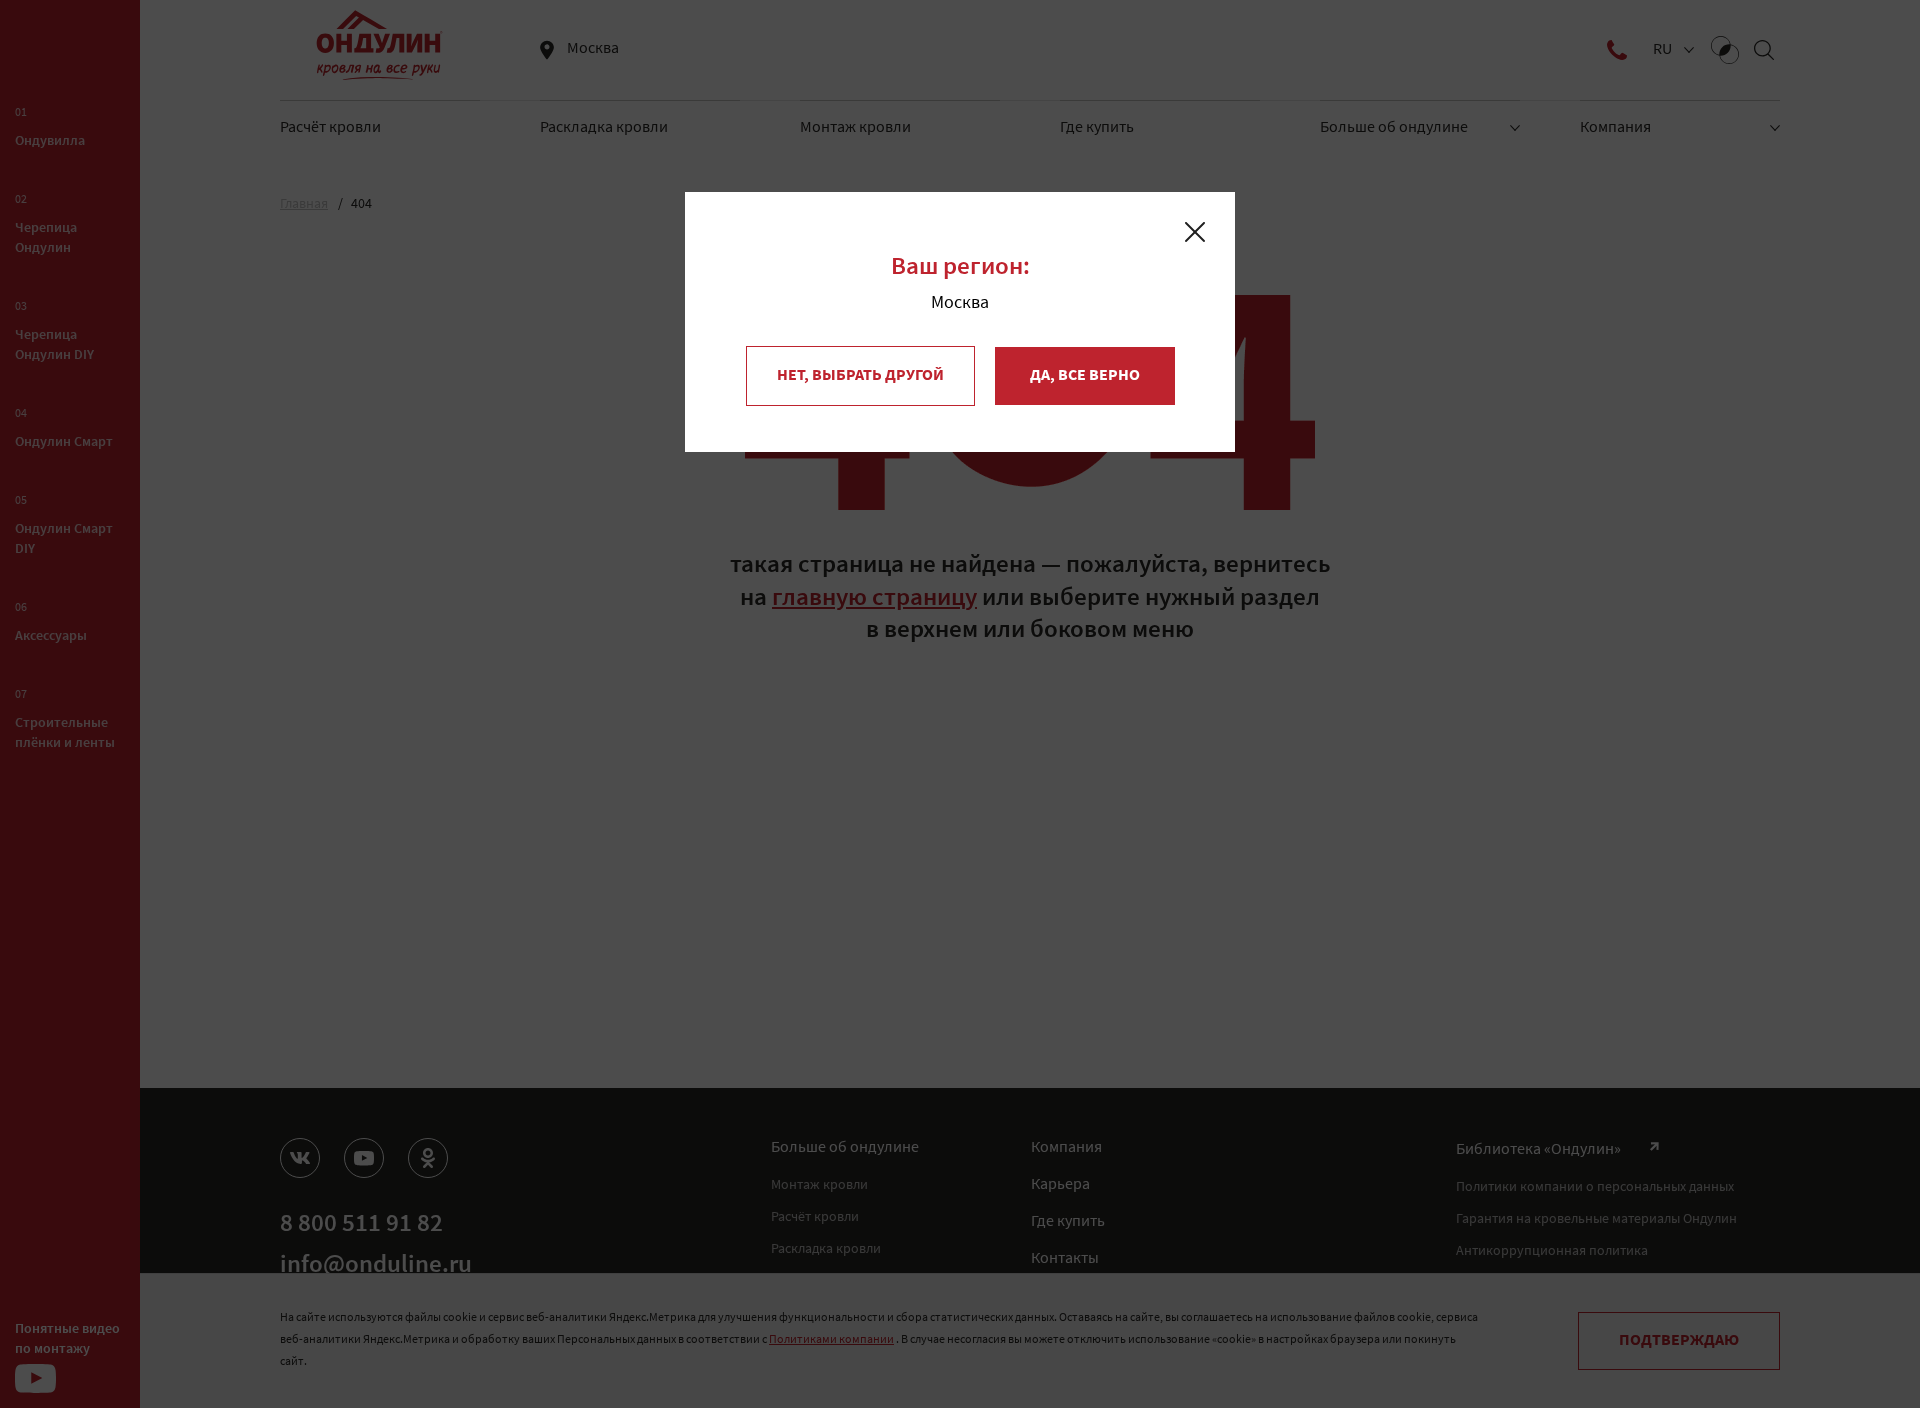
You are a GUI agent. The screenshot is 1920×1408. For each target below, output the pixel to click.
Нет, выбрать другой (860, 376)
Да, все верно (1085, 376)
